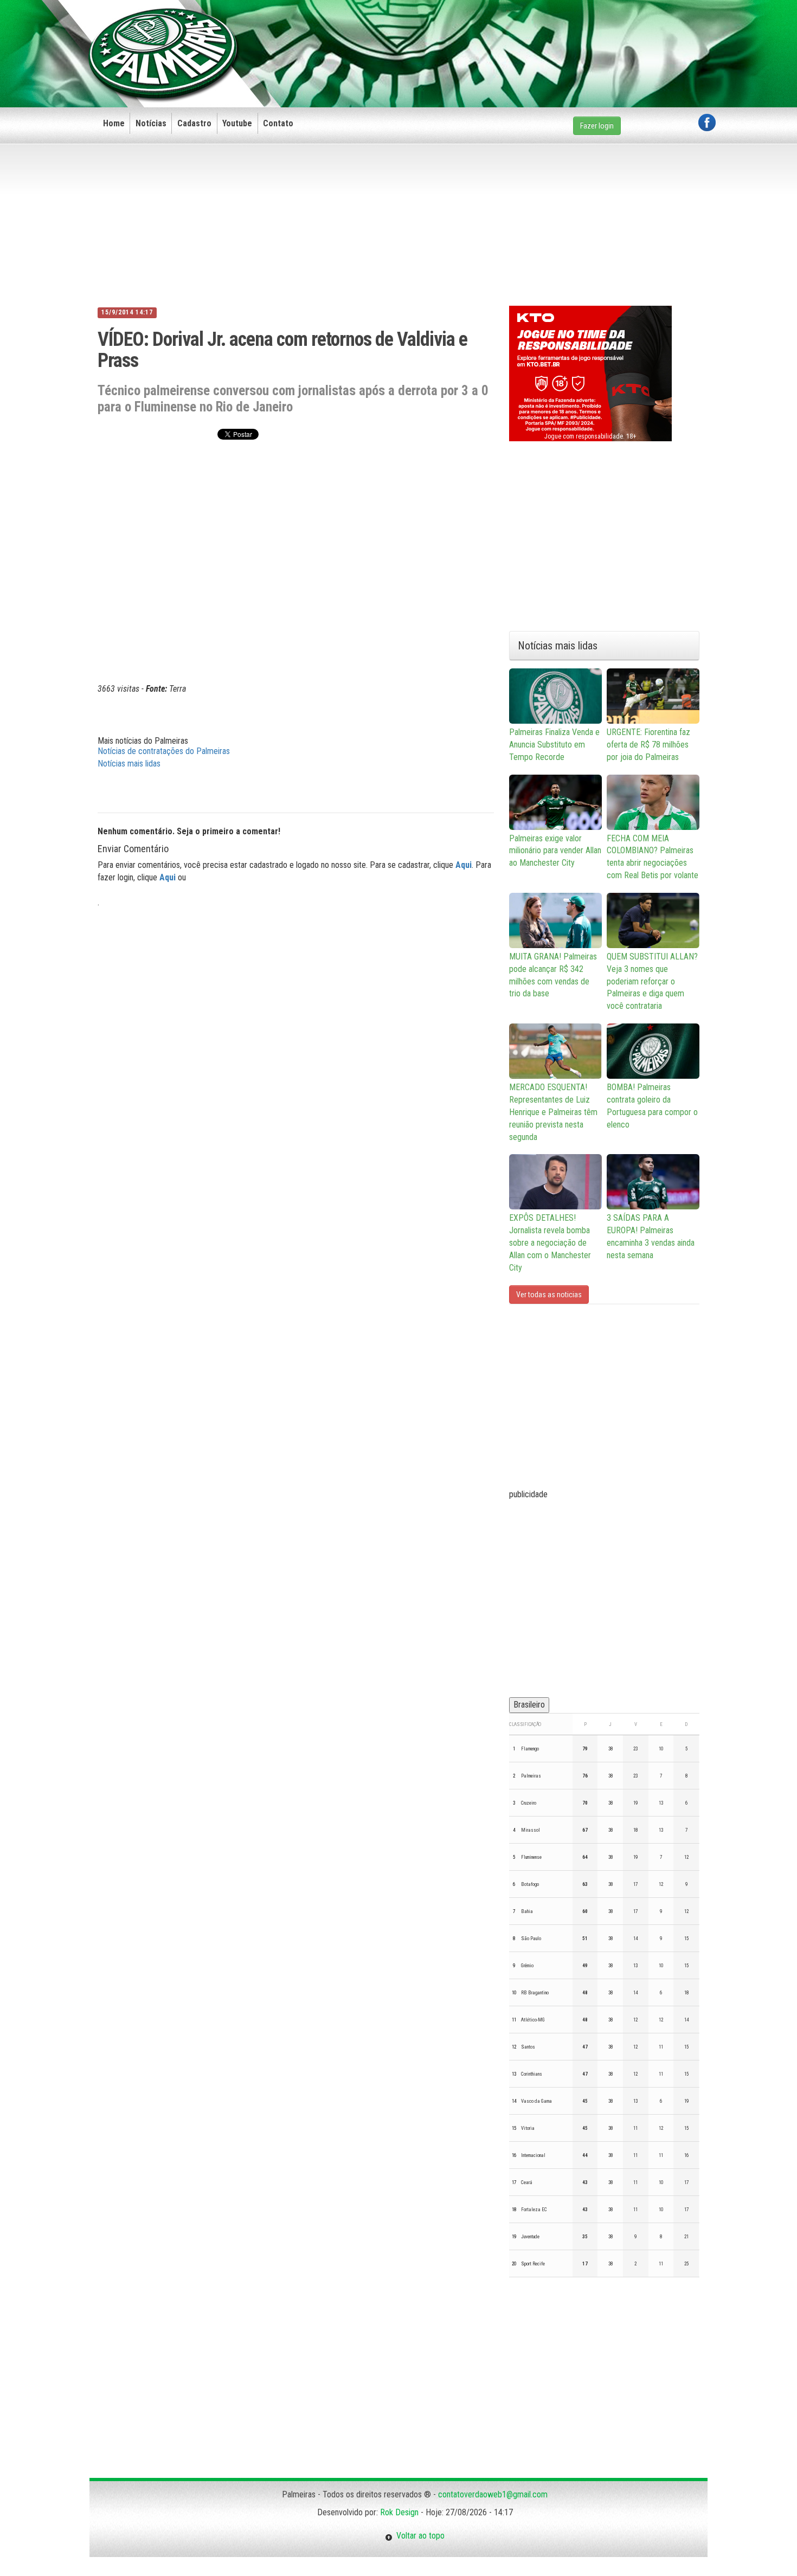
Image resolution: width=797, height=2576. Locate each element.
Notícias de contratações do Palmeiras (164, 751)
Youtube (237, 123)
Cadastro (194, 123)
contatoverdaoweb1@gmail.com (493, 2494)
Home (114, 123)
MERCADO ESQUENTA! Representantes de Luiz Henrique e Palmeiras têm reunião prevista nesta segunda (553, 1112)
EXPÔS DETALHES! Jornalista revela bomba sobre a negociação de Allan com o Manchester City (550, 1242)
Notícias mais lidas (129, 764)
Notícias (151, 123)
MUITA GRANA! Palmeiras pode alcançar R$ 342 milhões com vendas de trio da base (553, 975)
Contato (278, 123)
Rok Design (399, 2512)
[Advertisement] (518, 36)
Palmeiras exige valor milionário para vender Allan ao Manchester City (555, 851)
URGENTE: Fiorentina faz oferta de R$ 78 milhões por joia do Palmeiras (648, 745)
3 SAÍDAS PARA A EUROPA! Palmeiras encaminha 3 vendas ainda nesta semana (651, 1237)
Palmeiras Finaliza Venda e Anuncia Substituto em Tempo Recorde (554, 745)
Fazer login (597, 126)
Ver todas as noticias (549, 1295)
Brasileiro (529, 1705)
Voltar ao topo (419, 2536)
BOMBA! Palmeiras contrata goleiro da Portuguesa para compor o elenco (652, 1106)
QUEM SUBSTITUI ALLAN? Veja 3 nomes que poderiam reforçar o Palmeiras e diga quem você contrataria (652, 981)
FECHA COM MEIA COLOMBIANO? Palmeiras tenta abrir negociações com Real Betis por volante (653, 857)
